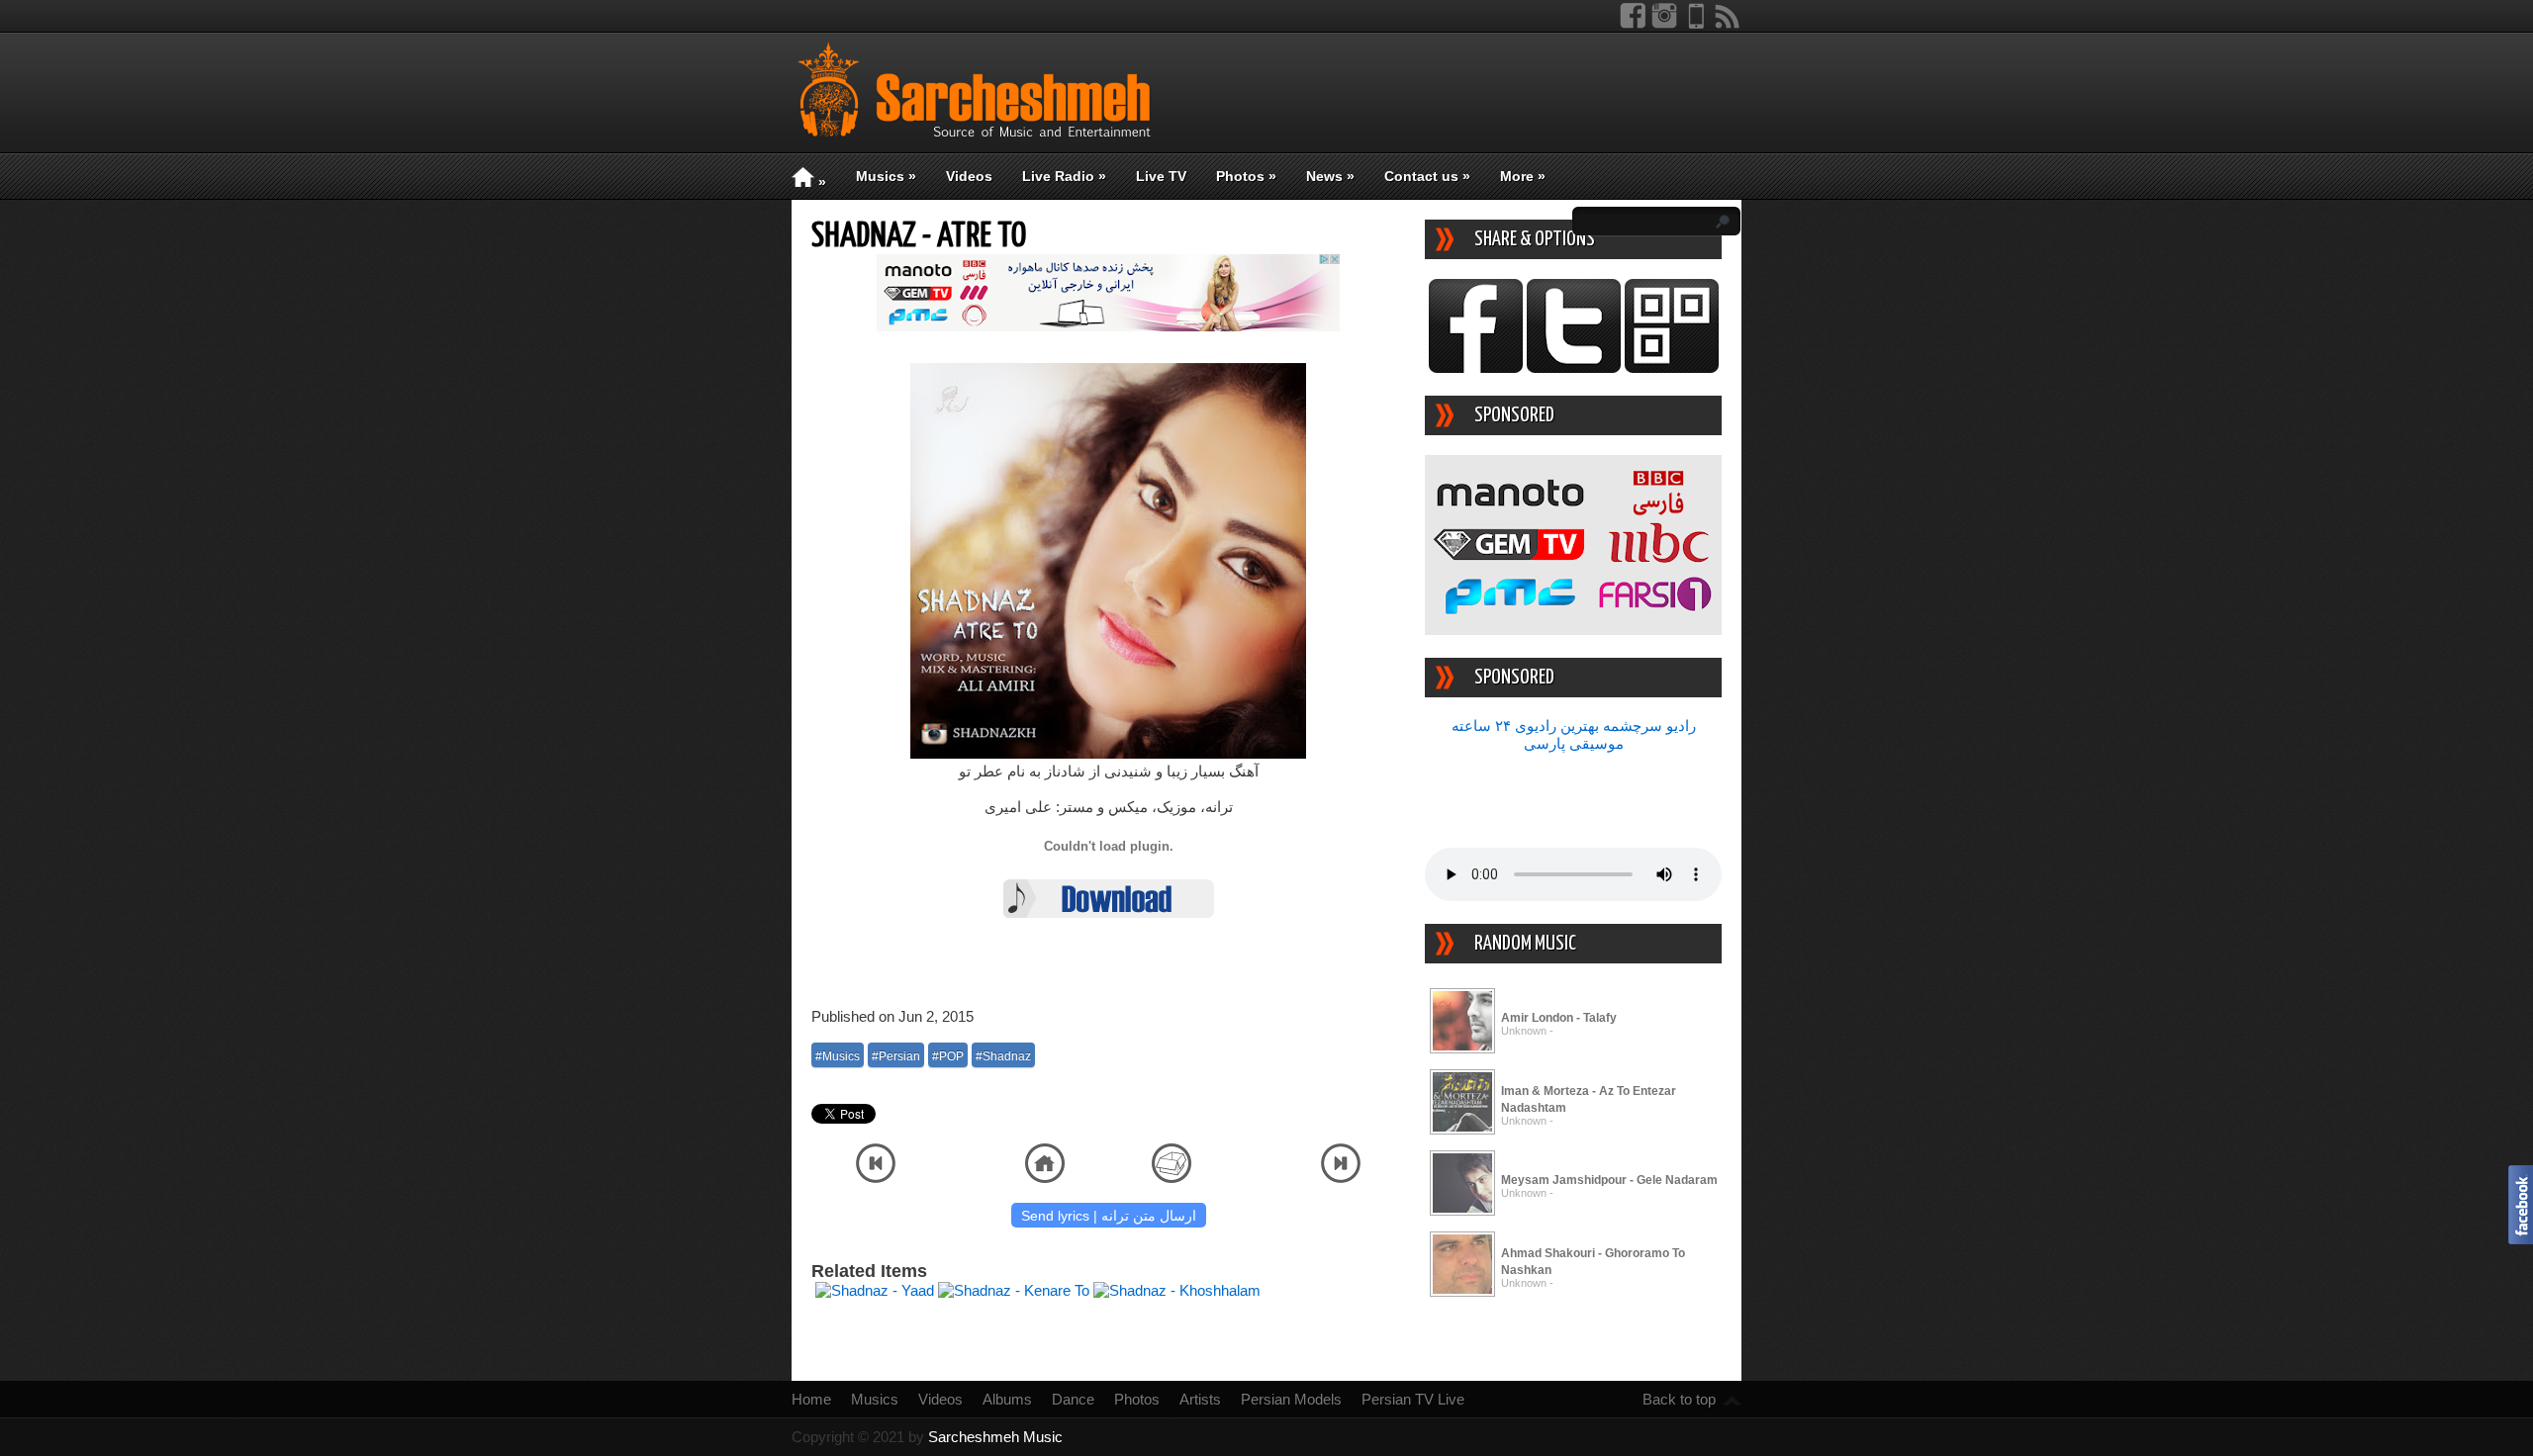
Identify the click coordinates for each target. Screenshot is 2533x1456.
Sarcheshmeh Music (995, 1437)
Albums (1007, 1399)
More (1523, 176)
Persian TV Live (1413, 1399)
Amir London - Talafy (1559, 1018)
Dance (1073, 1399)
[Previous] (876, 1178)
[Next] (1341, 1178)
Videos (969, 176)
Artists (1200, 1399)
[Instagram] (1664, 24)
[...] (1462, 1050)
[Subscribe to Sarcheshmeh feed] (1728, 24)
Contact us (1427, 176)
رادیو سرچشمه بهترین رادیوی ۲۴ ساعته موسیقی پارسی (1574, 734)
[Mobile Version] (1696, 24)
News (1330, 176)
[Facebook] (1633, 24)
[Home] (1045, 1178)
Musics (886, 176)
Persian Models (1291, 1399)
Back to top (1679, 1399)
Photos (1246, 176)
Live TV (1161, 176)
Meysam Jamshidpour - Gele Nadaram (1609, 1180)
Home (811, 1399)
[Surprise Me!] (1172, 1178)
